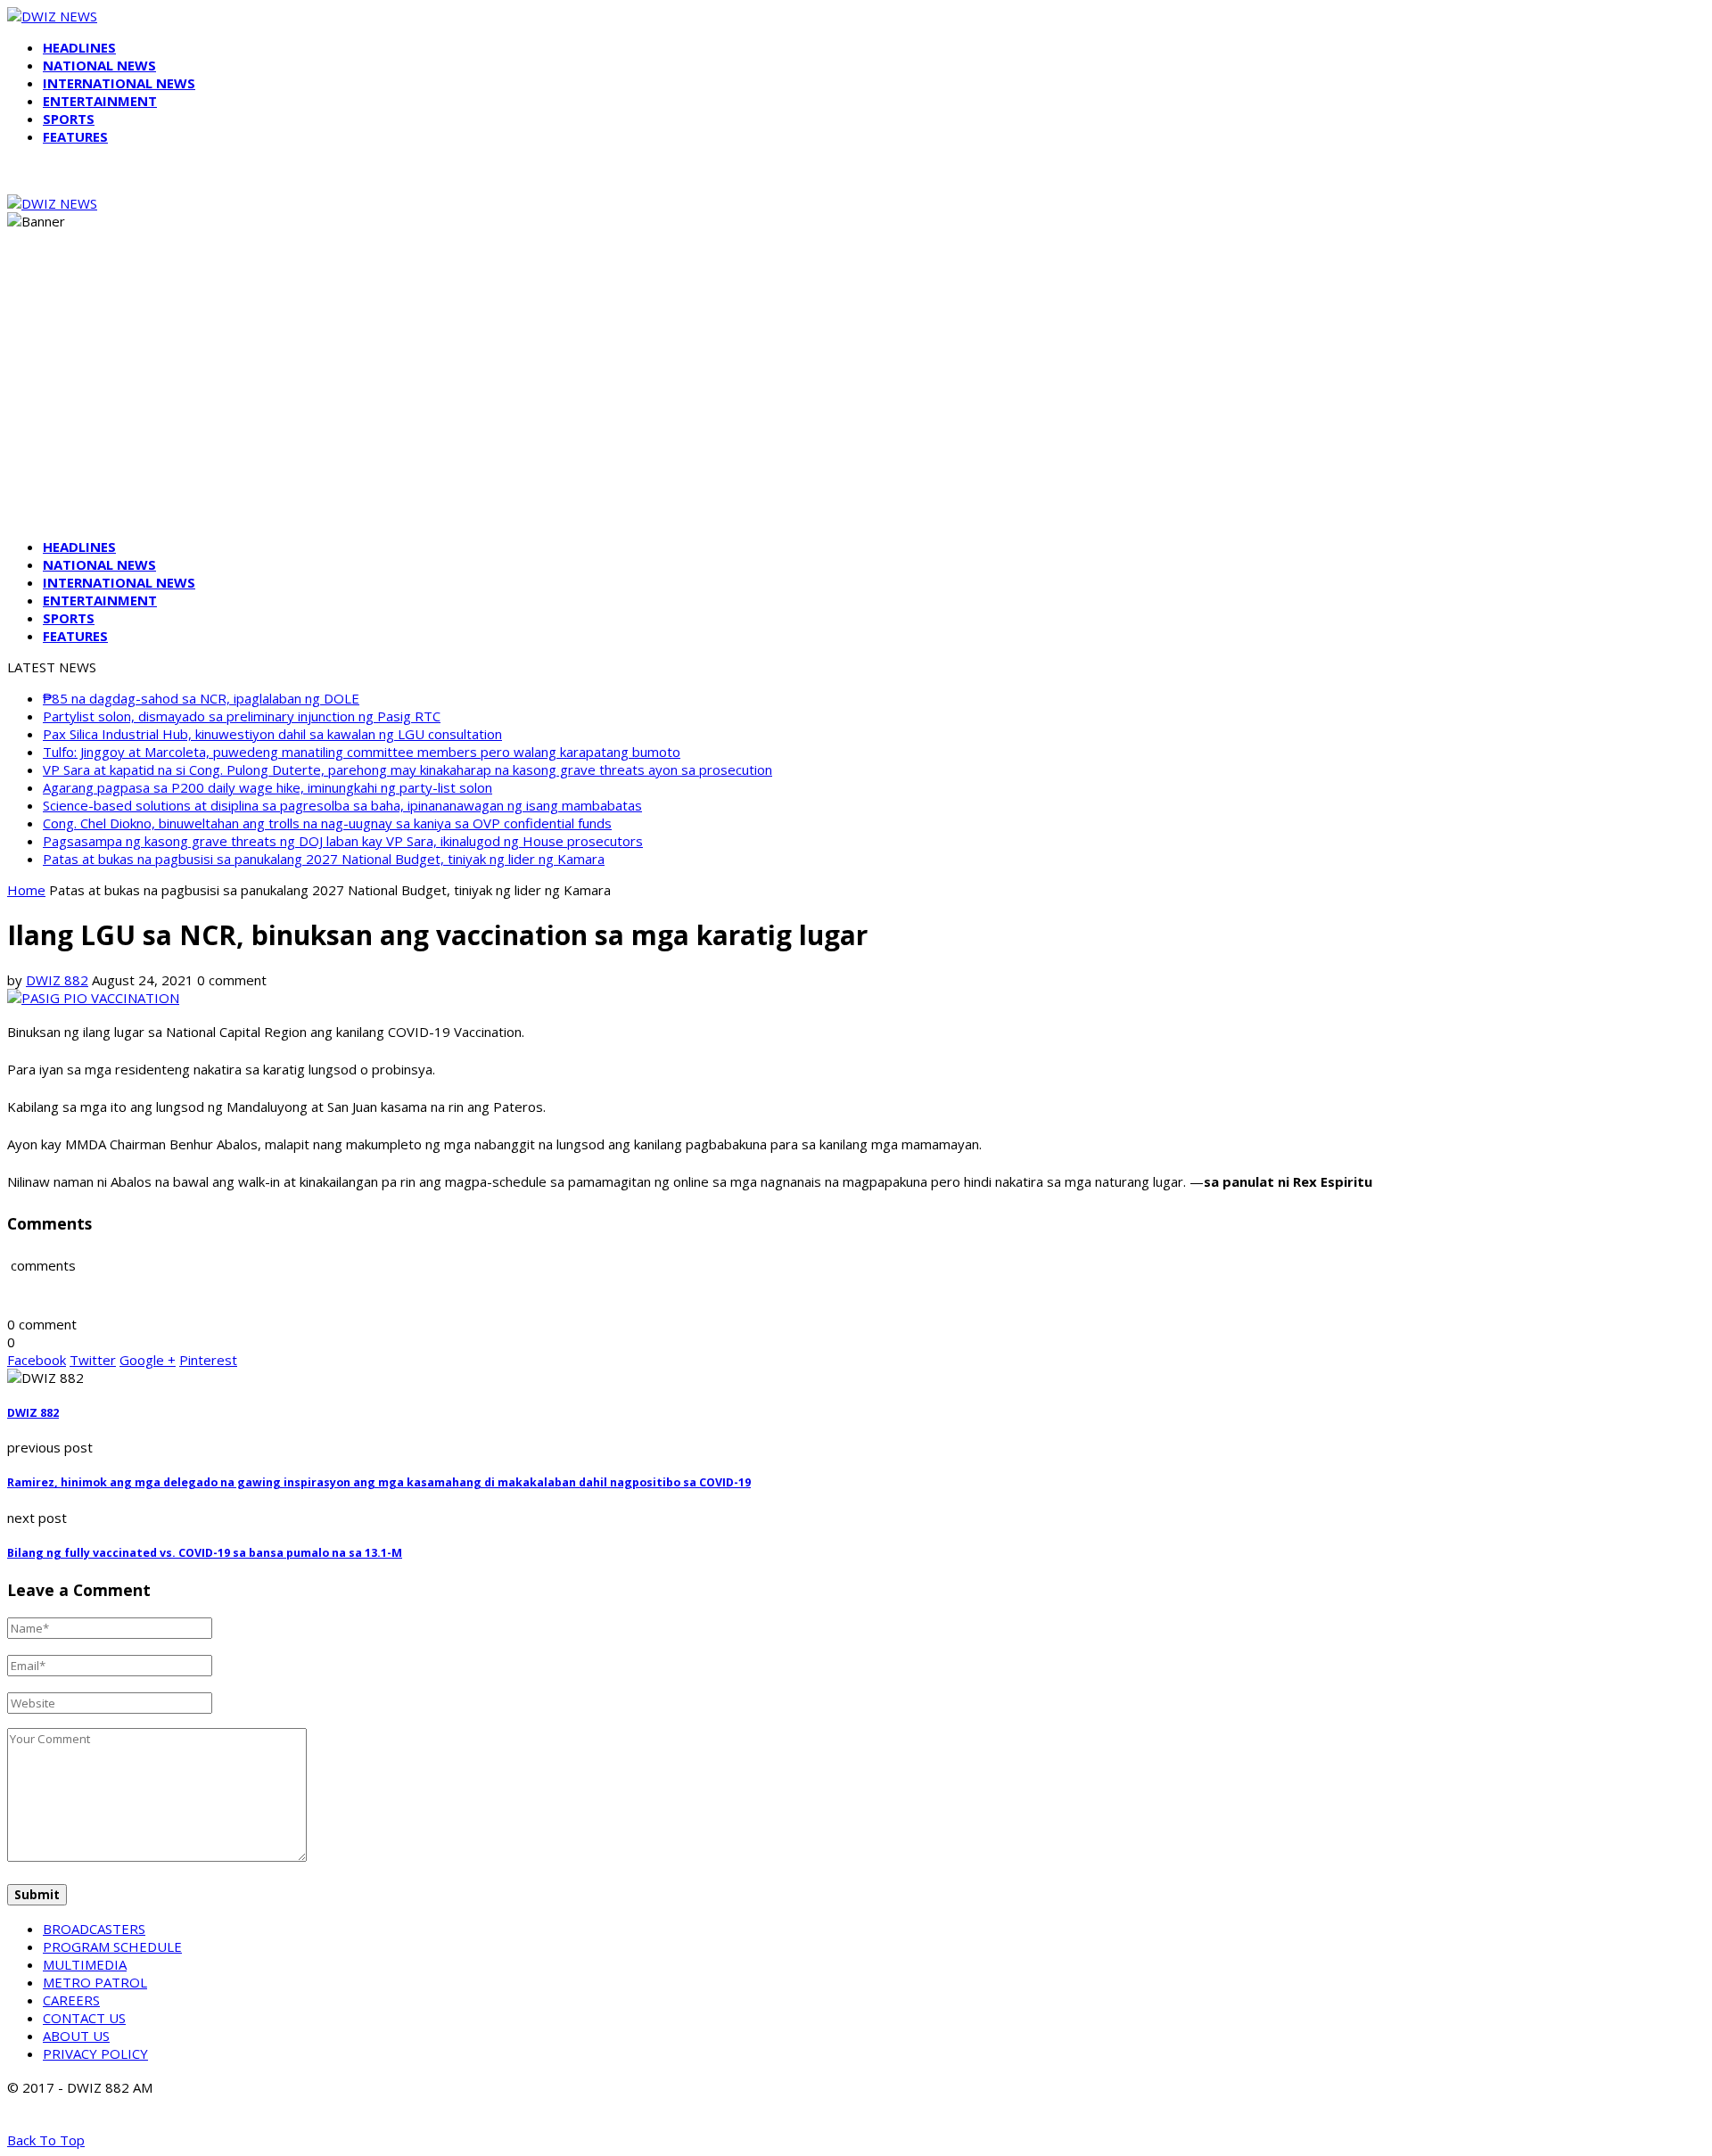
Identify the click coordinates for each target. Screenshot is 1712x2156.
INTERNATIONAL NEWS (119, 83)
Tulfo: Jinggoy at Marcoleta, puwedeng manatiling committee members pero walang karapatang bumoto (362, 752)
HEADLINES (79, 47)
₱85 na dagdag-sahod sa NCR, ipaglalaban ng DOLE (201, 698)
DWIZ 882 (57, 980)
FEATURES (75, 136)
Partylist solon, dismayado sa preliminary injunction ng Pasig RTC (242, 716)
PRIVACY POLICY (95, 2053)
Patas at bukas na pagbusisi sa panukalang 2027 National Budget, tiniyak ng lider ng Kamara (324, 859)
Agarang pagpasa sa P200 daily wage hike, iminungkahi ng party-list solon (267, 787)
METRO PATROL (95, 1982)
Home (26, 890)
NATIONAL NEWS (99, 65)
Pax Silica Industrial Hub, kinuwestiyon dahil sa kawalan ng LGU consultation (272, 734)
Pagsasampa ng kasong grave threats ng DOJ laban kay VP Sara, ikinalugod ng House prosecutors (343, 841)
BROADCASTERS (94, 1929)
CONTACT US (84, 2018)
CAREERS (71, 2000)
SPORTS (69, 119)
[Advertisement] (856, 399)
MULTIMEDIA (85, 1964)
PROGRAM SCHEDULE (112, 1946)
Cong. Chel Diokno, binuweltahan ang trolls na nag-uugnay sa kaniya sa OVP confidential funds (327, 823)
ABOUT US (76, 2036)
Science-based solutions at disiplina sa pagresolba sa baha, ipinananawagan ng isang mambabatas (342, 805)
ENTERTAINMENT (100, 101)
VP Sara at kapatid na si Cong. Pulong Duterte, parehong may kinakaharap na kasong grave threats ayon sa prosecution (407, 769)
